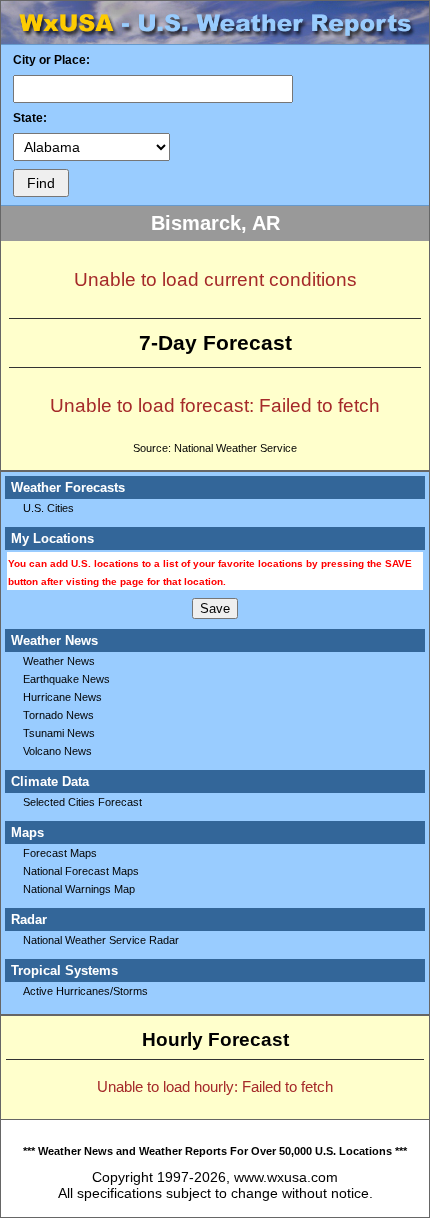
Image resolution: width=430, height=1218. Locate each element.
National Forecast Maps (81, 871)
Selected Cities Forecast (82, 802)
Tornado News (58, 715)
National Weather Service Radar (101, 940)
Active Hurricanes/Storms (85, 991)
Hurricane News (62, 697)
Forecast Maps (60, 853)
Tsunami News (59, 733)
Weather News (59, 661)
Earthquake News (66, 679)
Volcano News (57, 751)
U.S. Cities (48, 508)
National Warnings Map (79, 889)
